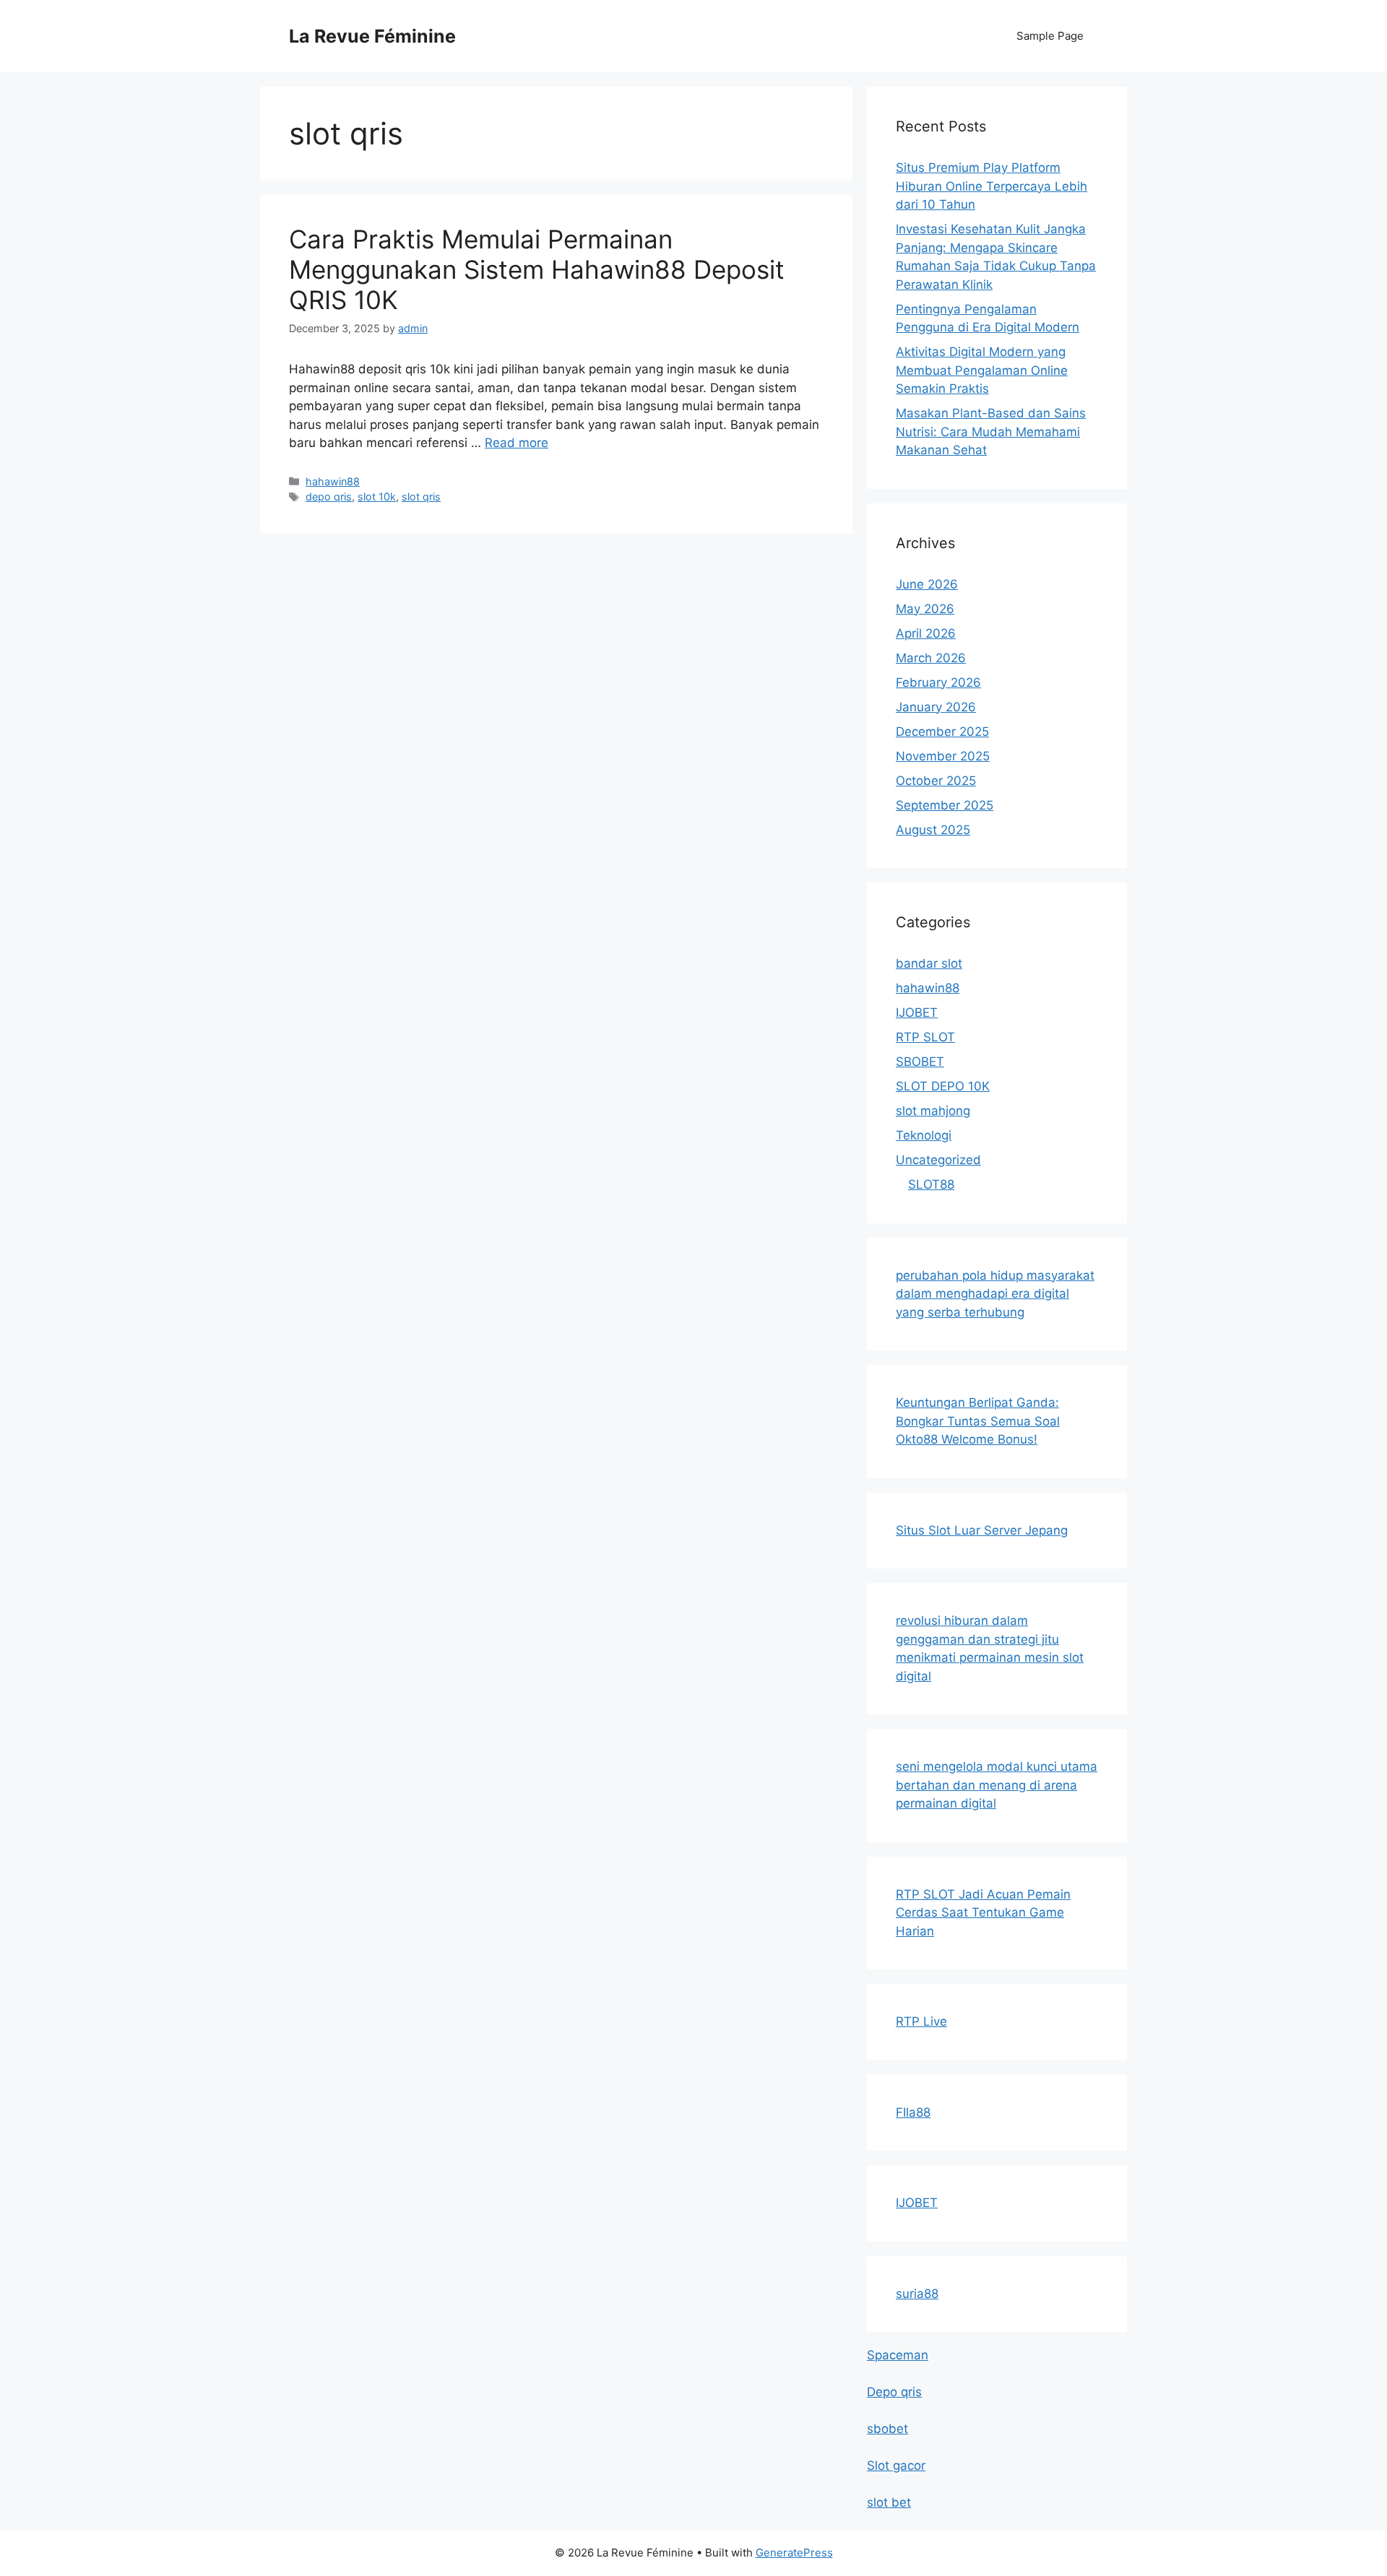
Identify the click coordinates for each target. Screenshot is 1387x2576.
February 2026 (938, 682)
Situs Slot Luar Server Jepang (982, 1530)
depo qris (329, 496)
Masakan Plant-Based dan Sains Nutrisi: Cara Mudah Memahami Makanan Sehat (991, 431)
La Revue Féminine (372, 36)
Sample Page (1050, 36)
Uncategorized (938, 1160)
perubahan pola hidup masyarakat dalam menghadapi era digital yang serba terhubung (995, 1294)
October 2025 (936, 781)
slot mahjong (933, 1111)
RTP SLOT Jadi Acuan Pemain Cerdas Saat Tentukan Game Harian (983, 1913)
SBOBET (920, 1062)
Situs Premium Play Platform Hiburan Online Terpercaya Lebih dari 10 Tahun (991, 186)
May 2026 (925, 609)
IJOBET (917, 1012)
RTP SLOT (925, 1037)
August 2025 (933, 830)
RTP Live (921, 2021)
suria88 (917, 2294)
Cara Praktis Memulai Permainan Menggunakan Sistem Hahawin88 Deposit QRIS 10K (537, 269)
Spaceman (898, 2355)
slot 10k (377, 496)
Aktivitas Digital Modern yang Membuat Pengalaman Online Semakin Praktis (982, 370)
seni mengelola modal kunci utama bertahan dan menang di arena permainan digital (997, 1785)
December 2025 (942, 732)
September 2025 (945, 805)
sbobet (887, 2429)
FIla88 (913, 2112)
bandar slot (929, 963)
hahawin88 (333, 481)
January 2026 (936, 707)
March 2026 (931, 658)
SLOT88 (931, 1184)
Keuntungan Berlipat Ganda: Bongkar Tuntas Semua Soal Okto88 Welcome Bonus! (978, 1421)
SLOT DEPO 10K (943, 1086)
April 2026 (926, 633)
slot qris (421, 496)
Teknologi (924, 1135)
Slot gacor (896, 2466)
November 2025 (943, 756)
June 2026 (927, 584)
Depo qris (894, 2392)
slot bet (889, 2502)
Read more (517, 443)
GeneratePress (794, 2553)
